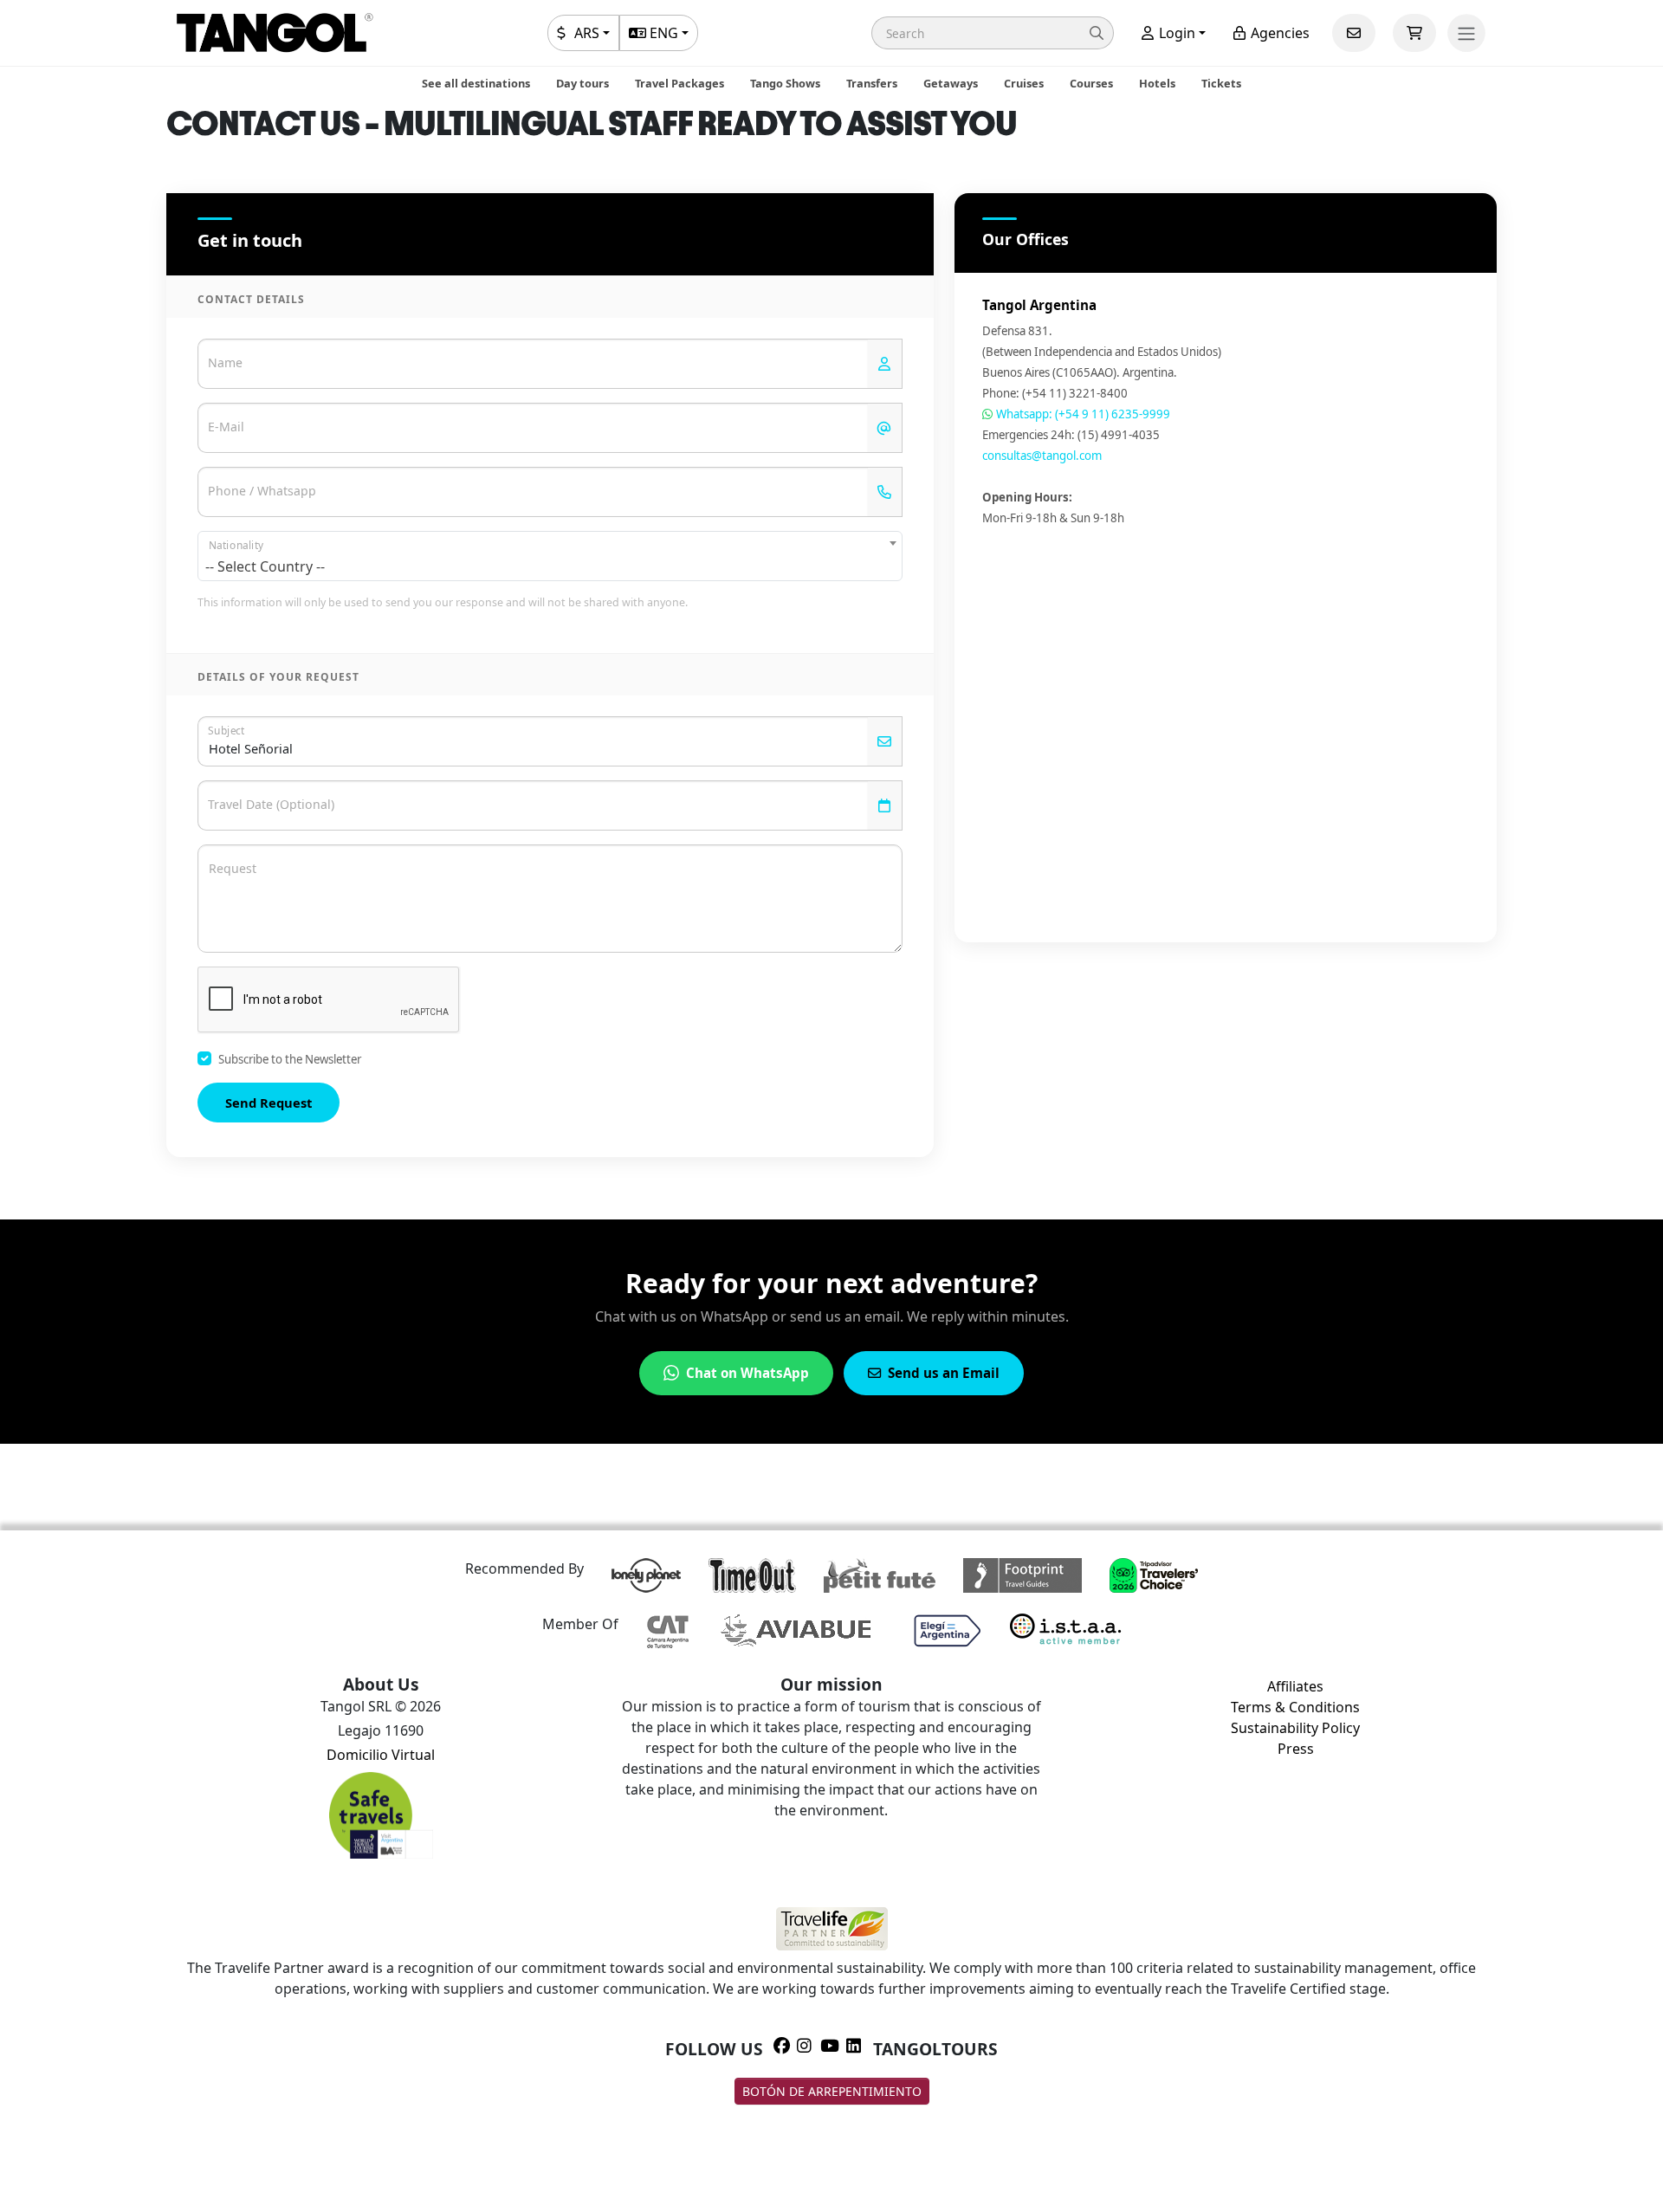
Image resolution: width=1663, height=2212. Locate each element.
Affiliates (1295, 1686)
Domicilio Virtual (381, 1755)
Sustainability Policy (1295, 1728)
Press (1296, 1749)
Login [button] (1175, 33)
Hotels (1157, 83)
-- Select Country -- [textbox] (265, 566)
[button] (993, 33)
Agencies (1278, 33)
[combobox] (550, 556)
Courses (1091, 83)
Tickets (1221, 83)
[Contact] (1354, 33)
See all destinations (476, 83)
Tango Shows (785, 83)
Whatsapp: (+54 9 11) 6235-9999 (1082, 414)
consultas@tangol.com (1042, 456)
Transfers (872, 83)
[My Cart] (1414, 33)
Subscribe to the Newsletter (290, 1059)
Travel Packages (679, 83)
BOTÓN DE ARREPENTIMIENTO (832, 2091)
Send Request (269, 1103)
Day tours (582, 83)
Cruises (1024, 83)
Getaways (951, 83)
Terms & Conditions (1295, 1707)
